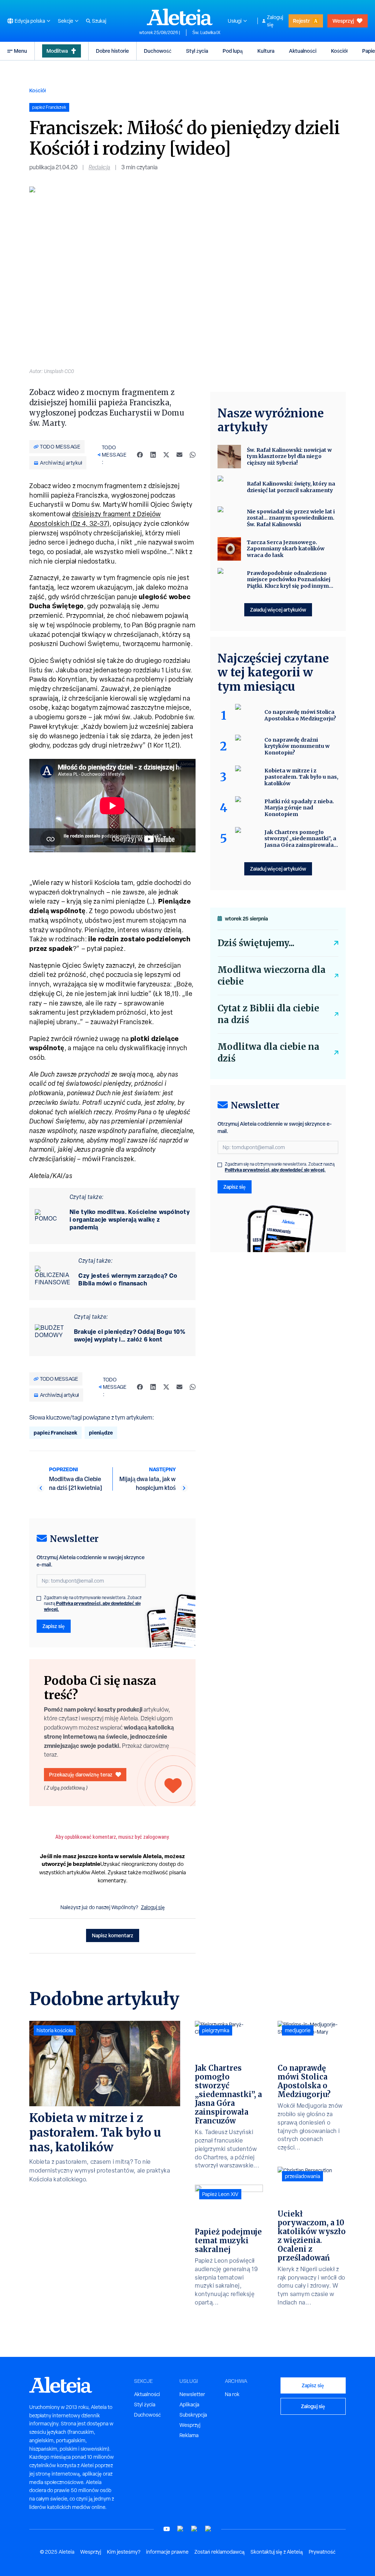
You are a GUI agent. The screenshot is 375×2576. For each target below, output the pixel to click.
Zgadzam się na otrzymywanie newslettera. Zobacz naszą (93, 1603)
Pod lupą (233, 51)
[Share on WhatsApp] (193, 455)
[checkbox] (39, 1598)
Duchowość (158, 51)
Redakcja (99, 167)
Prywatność (322, 2552)
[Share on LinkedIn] (153, 455)
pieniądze (101, 1433)
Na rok (232, 2394)
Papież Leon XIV (220, 2194)
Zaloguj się (275, 21)
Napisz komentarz (113, 1935)
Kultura (266, 51)
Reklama (189, 2435)
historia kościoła (55, 2030)
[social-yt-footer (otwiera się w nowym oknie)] (167, 2529)
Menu (21, 51)
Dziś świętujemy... (256, 943)
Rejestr (301, 21)
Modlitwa (57, 51)
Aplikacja (189, 2405)
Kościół (339, 51)
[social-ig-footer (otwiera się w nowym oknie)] (208, 2529)
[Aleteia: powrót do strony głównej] (180, 17)
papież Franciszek (55, 1433)
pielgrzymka (216, 2030)
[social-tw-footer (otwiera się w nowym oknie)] (194, 2529)
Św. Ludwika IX (206, 33)
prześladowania (302, 2176)
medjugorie (298, 2030)
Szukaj (99, 21)
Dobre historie (112, 51)
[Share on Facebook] (140, 455)
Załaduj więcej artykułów (278, 610)
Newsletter (192, 2394)
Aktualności (303, 51)
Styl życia (197, 51)
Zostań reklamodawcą (220, 2552)
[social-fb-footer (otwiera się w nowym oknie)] (181, 2529)
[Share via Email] (179, 455)
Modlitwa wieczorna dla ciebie (272, 976)
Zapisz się (54, 1626)
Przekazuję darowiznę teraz (81, 1774)
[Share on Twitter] (166, 455)
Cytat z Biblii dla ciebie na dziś (268, 1014)
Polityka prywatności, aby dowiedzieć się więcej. (92, 1606)
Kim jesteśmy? (124, 2552)
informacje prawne (167, 2552)
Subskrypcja (193, 2415)
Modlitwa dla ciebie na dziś (268, 1053)
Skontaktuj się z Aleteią (277, 2552)
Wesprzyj (343, 21)
